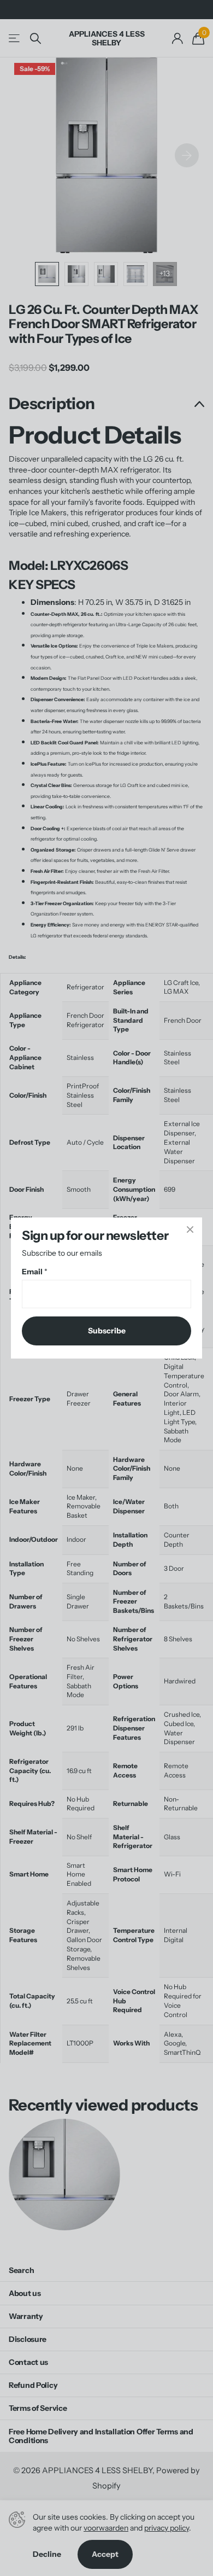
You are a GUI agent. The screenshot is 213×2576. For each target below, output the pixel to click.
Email (35, 1272)
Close (190, 1229)
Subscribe (107, 1331)
